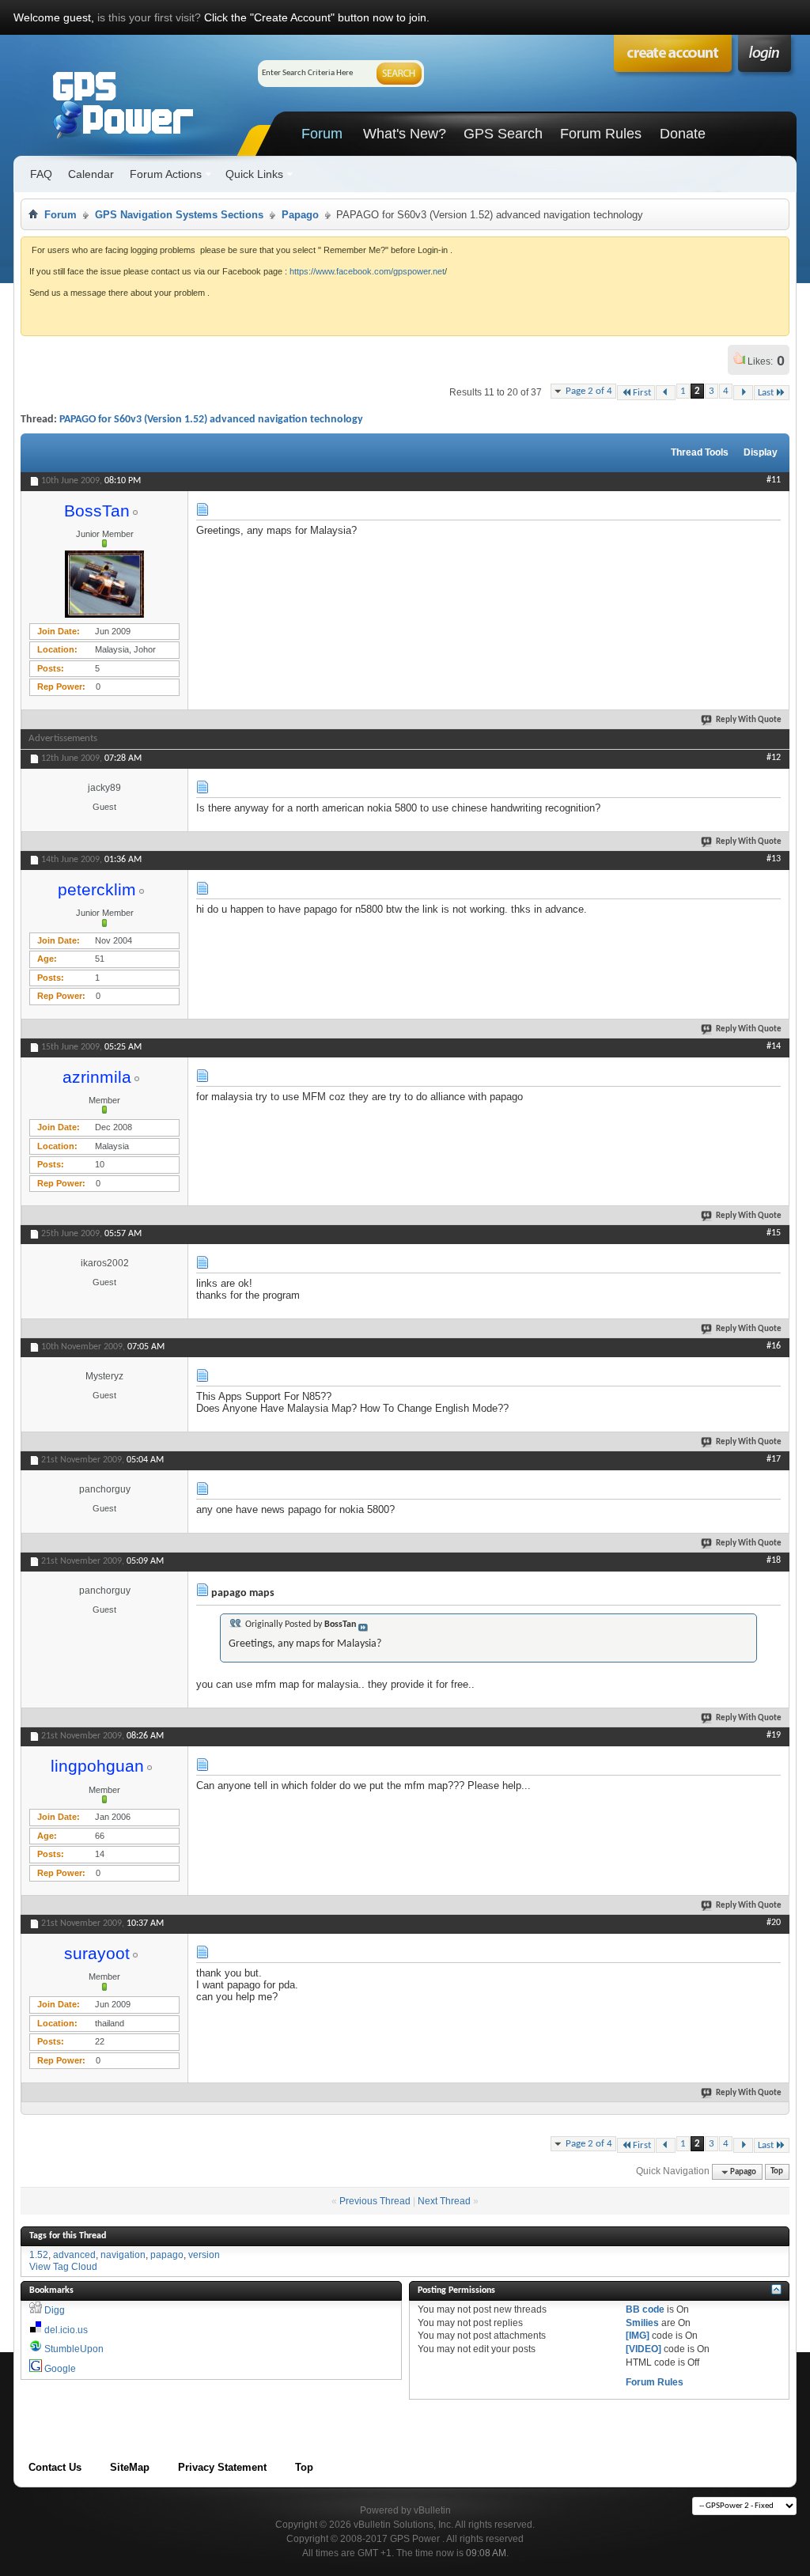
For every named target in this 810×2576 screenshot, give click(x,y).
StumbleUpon (74, 2349)
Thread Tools (700, 452)
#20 (774, 1923)
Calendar (91, 174)
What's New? (405, 134)
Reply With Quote (749, 720)
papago (167, 2255)
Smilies (642, 2323)
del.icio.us (66, 2330)
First (642, 393)
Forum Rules (601, 134)
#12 (774, 758)
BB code (645, 2309)
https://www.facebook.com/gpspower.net (367, 271)
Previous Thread (375, 2201)
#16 (774, 1346)
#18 (774, 1560)
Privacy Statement (222, 2467)
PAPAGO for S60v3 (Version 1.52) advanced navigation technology (211, 420)
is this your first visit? (149, 17)
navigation (123, 2255)
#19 (774, 1735)
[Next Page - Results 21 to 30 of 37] (743, 393)
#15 (774, 1233)
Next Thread (444, 2201)
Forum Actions (166, 174)
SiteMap (130, 2467)
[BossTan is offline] (104, 584)
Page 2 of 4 (589, 391)
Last (766, 393)
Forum (322, 134)
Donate (683, 134)
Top (777, 2172)
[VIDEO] (643, 2349)
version (204, 2255)
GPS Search (503, 134)
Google (60, 2369)
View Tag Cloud (63, 2267)
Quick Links (254, 174)
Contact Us (55, 2467)
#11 (774, 480)
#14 (774, 1046)
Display (761, 452)
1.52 (39, 2255)
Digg (55, 2310)
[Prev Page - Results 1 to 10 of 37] (666, 393)
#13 (774, 859)
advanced (74, 2255)
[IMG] (638, 2336)
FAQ (41, 174)
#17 (774, 1459)
